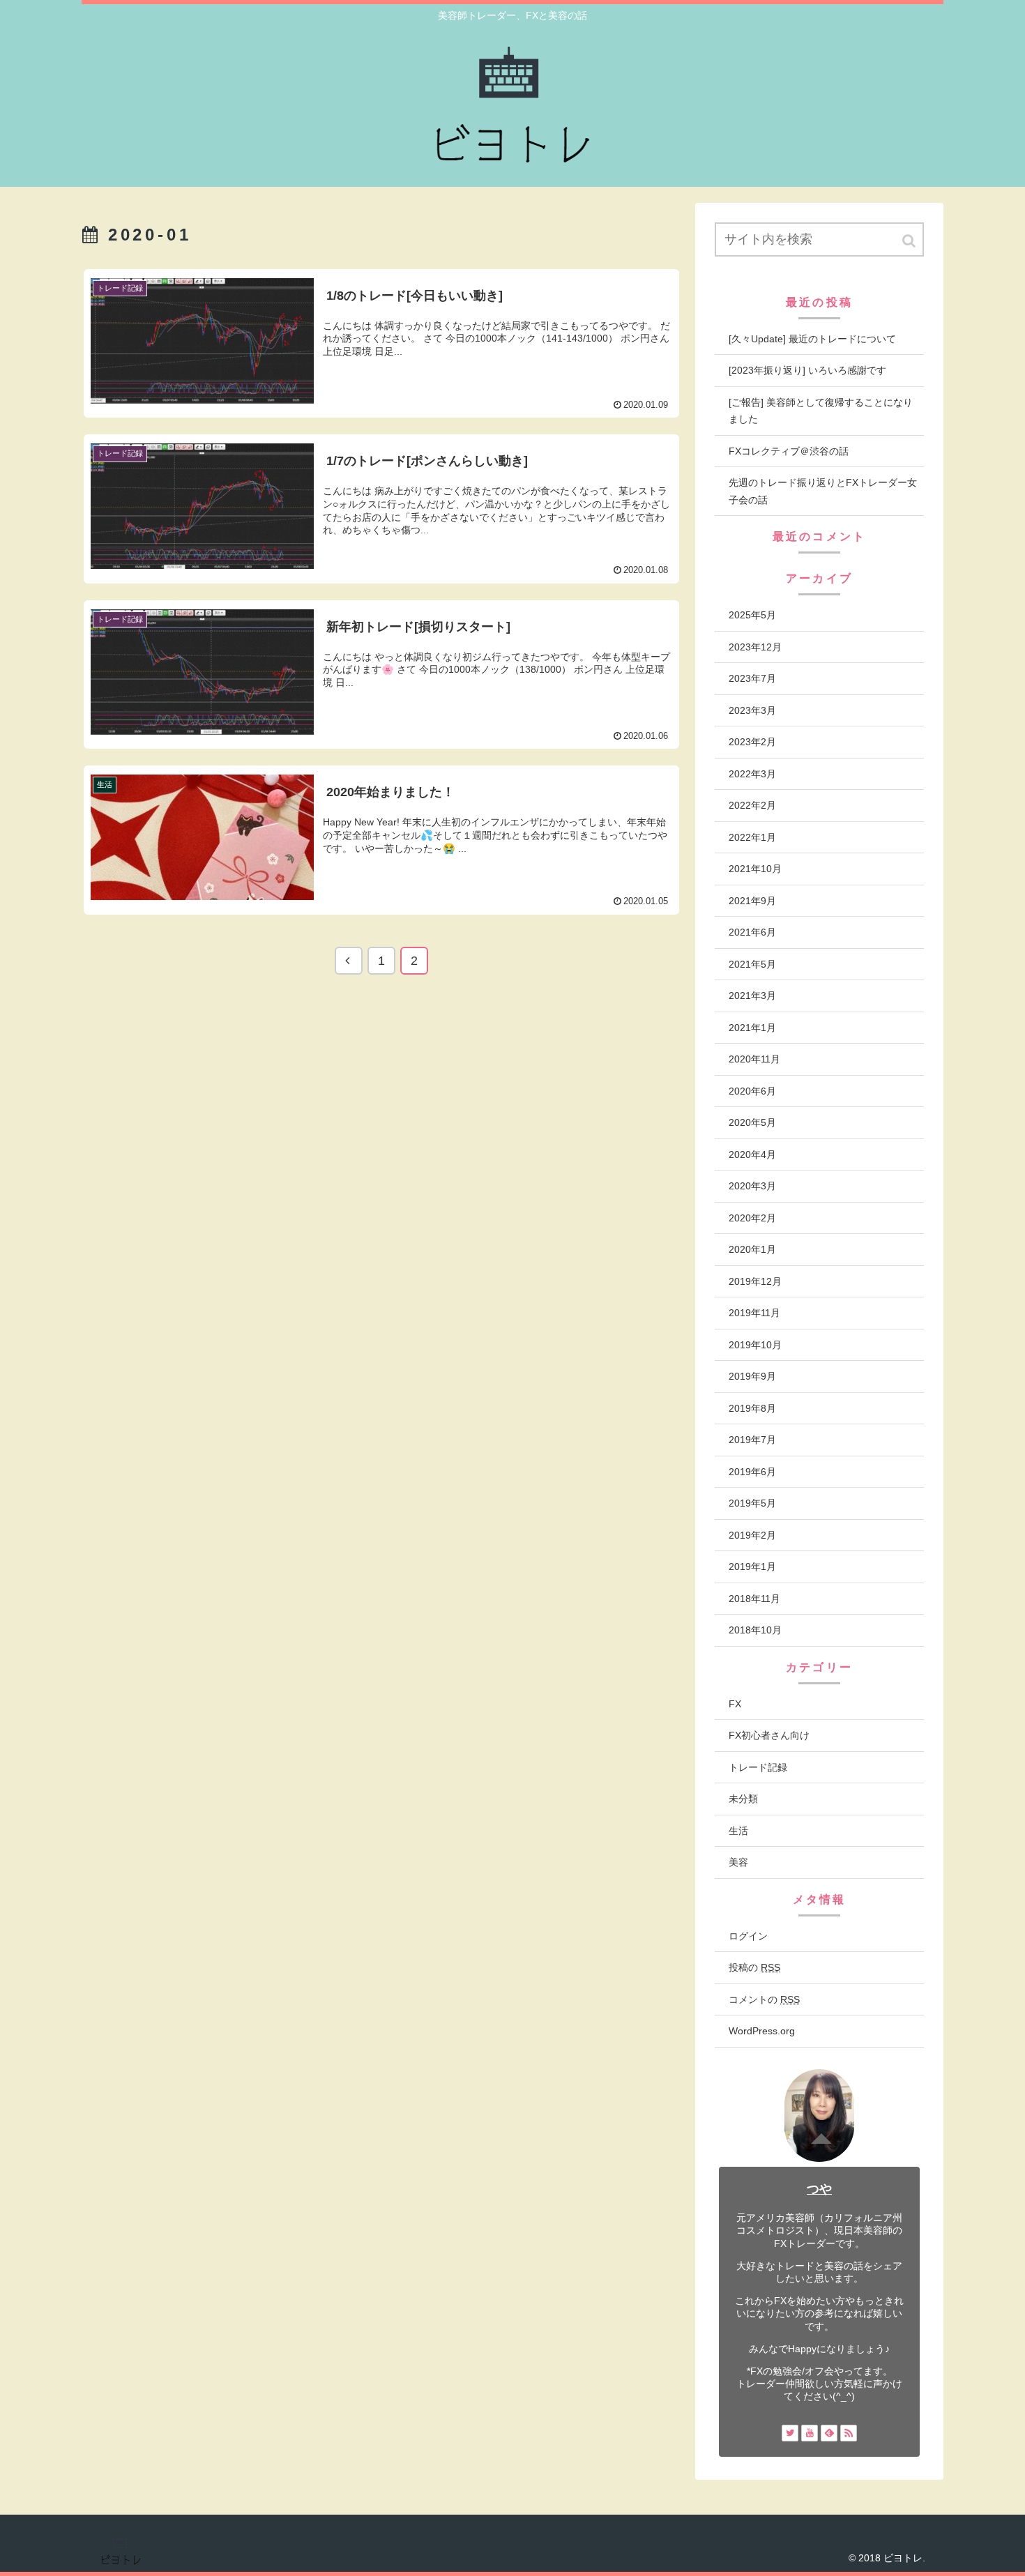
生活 (738, 1831)
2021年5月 (752, 964)
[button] (910, 241)
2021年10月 (755, 869)
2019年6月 (752, 1472)
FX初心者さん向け (769, 1735)
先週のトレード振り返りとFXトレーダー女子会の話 (823, 491)
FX (735, 1704)
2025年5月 (752, 615)
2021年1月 (752, 1028)
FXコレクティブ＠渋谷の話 (789, 451)
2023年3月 (752, 710)
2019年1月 (752, 1567)
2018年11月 (754, 1599)
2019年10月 (755, 1345)
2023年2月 (752, 742)
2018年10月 (755, 1630)
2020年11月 (754, 1059)
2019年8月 (752, 1408)
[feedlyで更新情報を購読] (829, 2433)
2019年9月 (752, 1376)
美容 (738, 1862)
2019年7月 (752, 1440)
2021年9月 (752, 901)
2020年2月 (752, 1218)
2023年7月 (752, 678)
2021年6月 (752, 932)
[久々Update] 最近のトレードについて (812, 339)
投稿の (754, 1967)
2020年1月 (752, 1249)
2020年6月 (752, 1091)
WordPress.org (762, 2031)
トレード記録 (758, 1767)
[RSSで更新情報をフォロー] (849, 2433)
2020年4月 (752, 1154)
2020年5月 (752, 1122)
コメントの (764, 1999)
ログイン (748, 1936)
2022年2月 (752, 805)
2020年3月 (752, 1186)
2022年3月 (752, 774)
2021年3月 (752, 996)
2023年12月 (755, 647)
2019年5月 (752, 1503)
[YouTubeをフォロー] (810, 2433)
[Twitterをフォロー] (790, 2433)
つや (819, 2189)
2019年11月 (754, 1313)
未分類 (743, 1799)
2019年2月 (752, 1535)
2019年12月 (755, 1281)
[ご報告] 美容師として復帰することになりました (821, 411)
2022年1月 (752, 837)
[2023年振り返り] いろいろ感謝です (807, 370)
